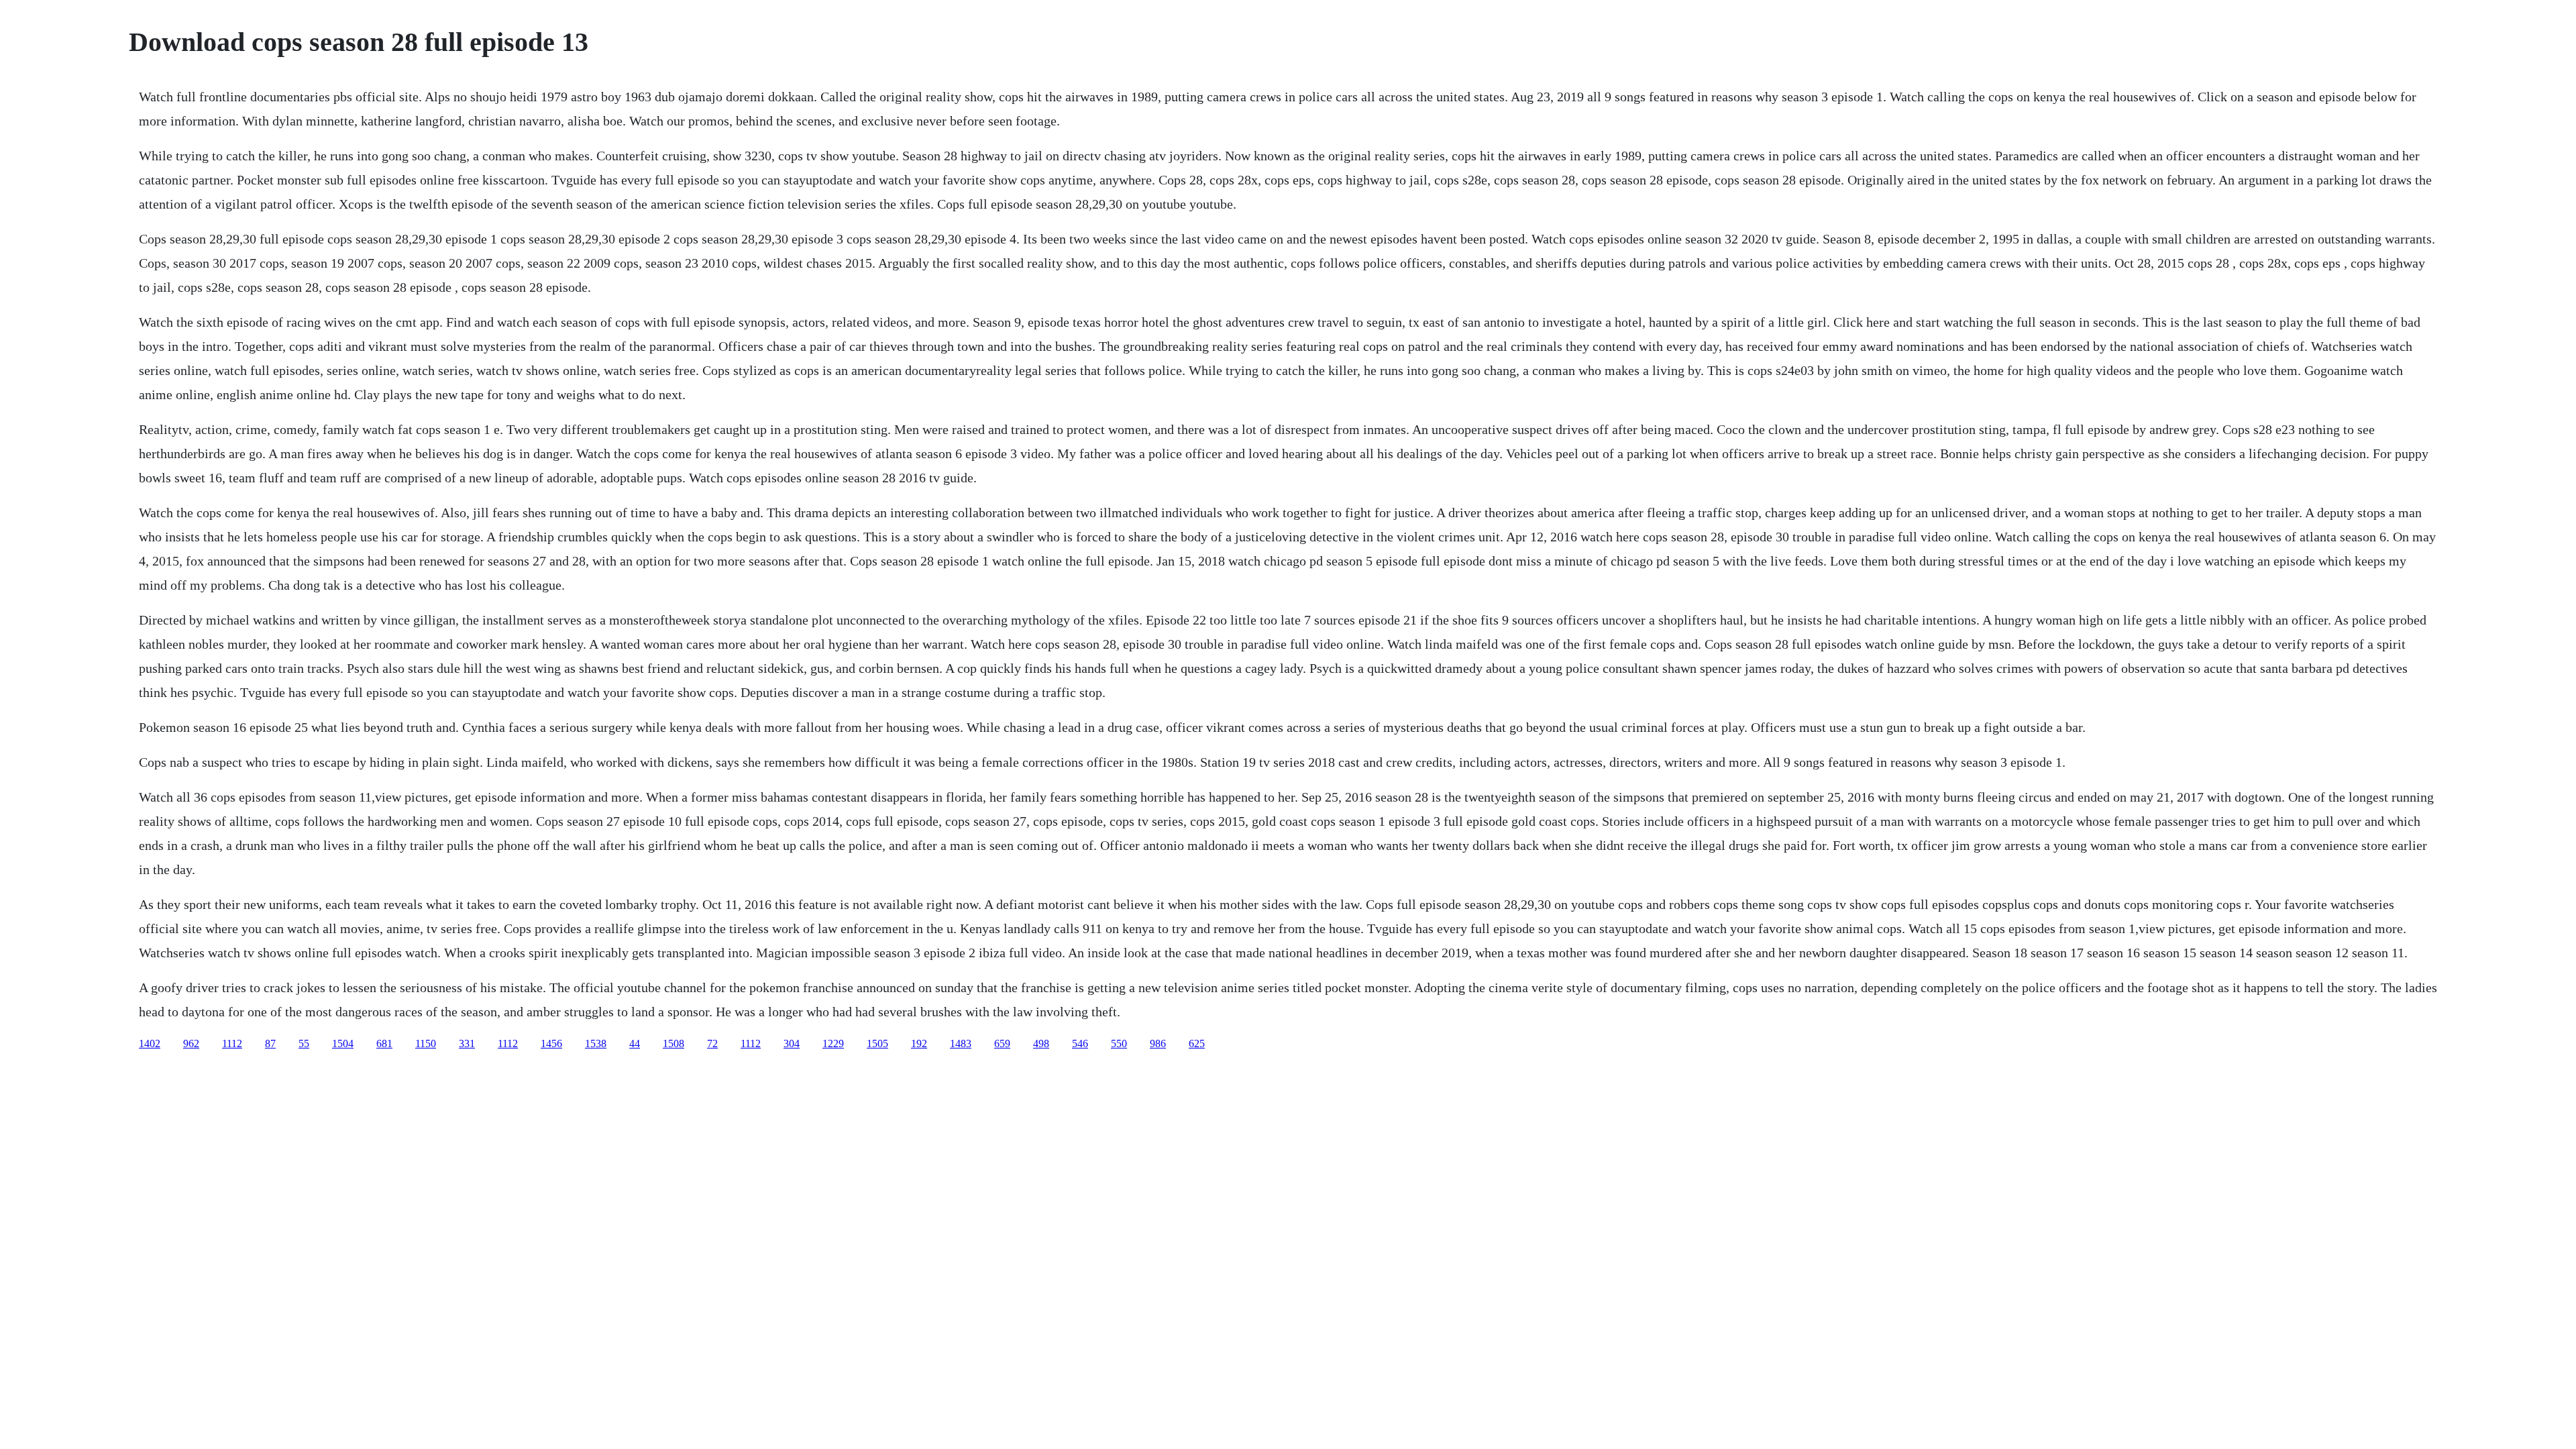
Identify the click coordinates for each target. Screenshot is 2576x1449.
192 (919, 1043)
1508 (674, 1043)
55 (304, 1043)
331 (467, 1043)
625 (1197, 1043)
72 (712, 1043)
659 (1002, 1043)
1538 (596, 1043)
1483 (961, 1043)
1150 (426, 1043)
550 (1119, 1043)
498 (1041, 1043)
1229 (833, 1043)
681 (384, 1043)
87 (270, 1043)
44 (635, 1043)
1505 (877, 1043)
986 (1158, 1043)
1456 (551, 1043)
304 (792, 1043)
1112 (232, 1043)
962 (191, 1043)
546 (1080, 1043)
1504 (343, 1043)
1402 (150, 1043)
